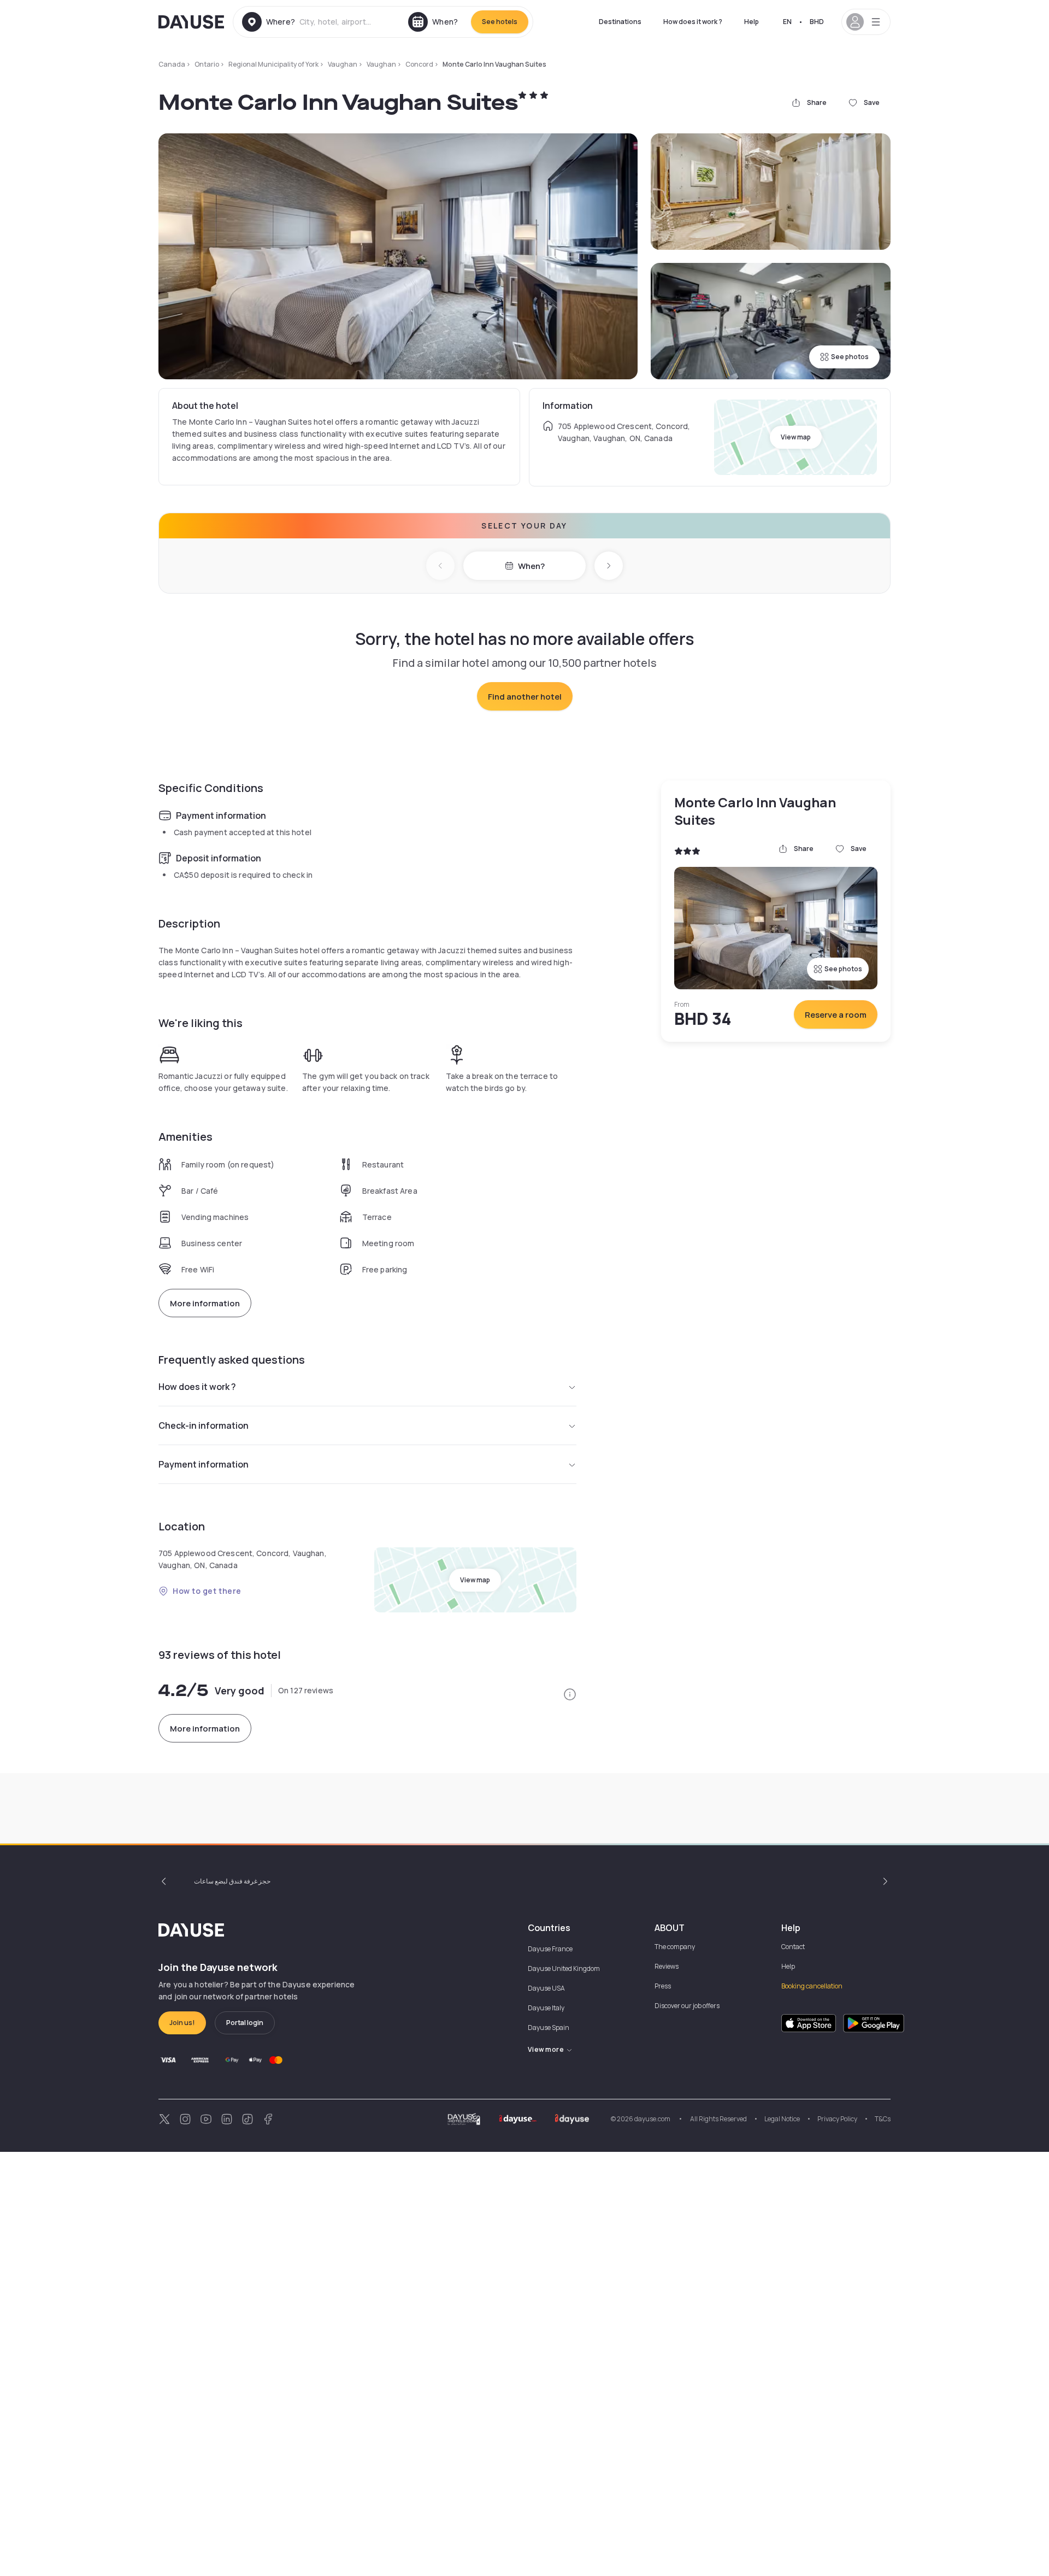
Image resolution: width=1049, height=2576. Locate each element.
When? (531, 566)
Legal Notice (782, 2119)
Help (752, 22)
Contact (793, 1947)
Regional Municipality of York (273, 64)
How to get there (207, 1591)
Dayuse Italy (546, 2008)
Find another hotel (525, 697)
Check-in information (204, 1425)
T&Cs (883, 2119)
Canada (172, 64)
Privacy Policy (837, 2119)
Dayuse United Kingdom (564, 1968)
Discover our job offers (687, 2006)
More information (205, 1303)
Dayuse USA (546, 1988)
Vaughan (343, 64)
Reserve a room (836, 1015)
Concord (419, 64)
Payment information (204, 1464)
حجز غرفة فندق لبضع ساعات (232, 1881)
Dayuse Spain (549, 2028)
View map (796, 437)
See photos (850, 357)
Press (663, 1986)
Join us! (182, 2023)
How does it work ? (693, 22)
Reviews (667, 1966)
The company (675, 1947)
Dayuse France (550, 1949)
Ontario (207, 64)
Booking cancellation (812, 1986)
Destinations (620, 22)
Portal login (245, 2023)
